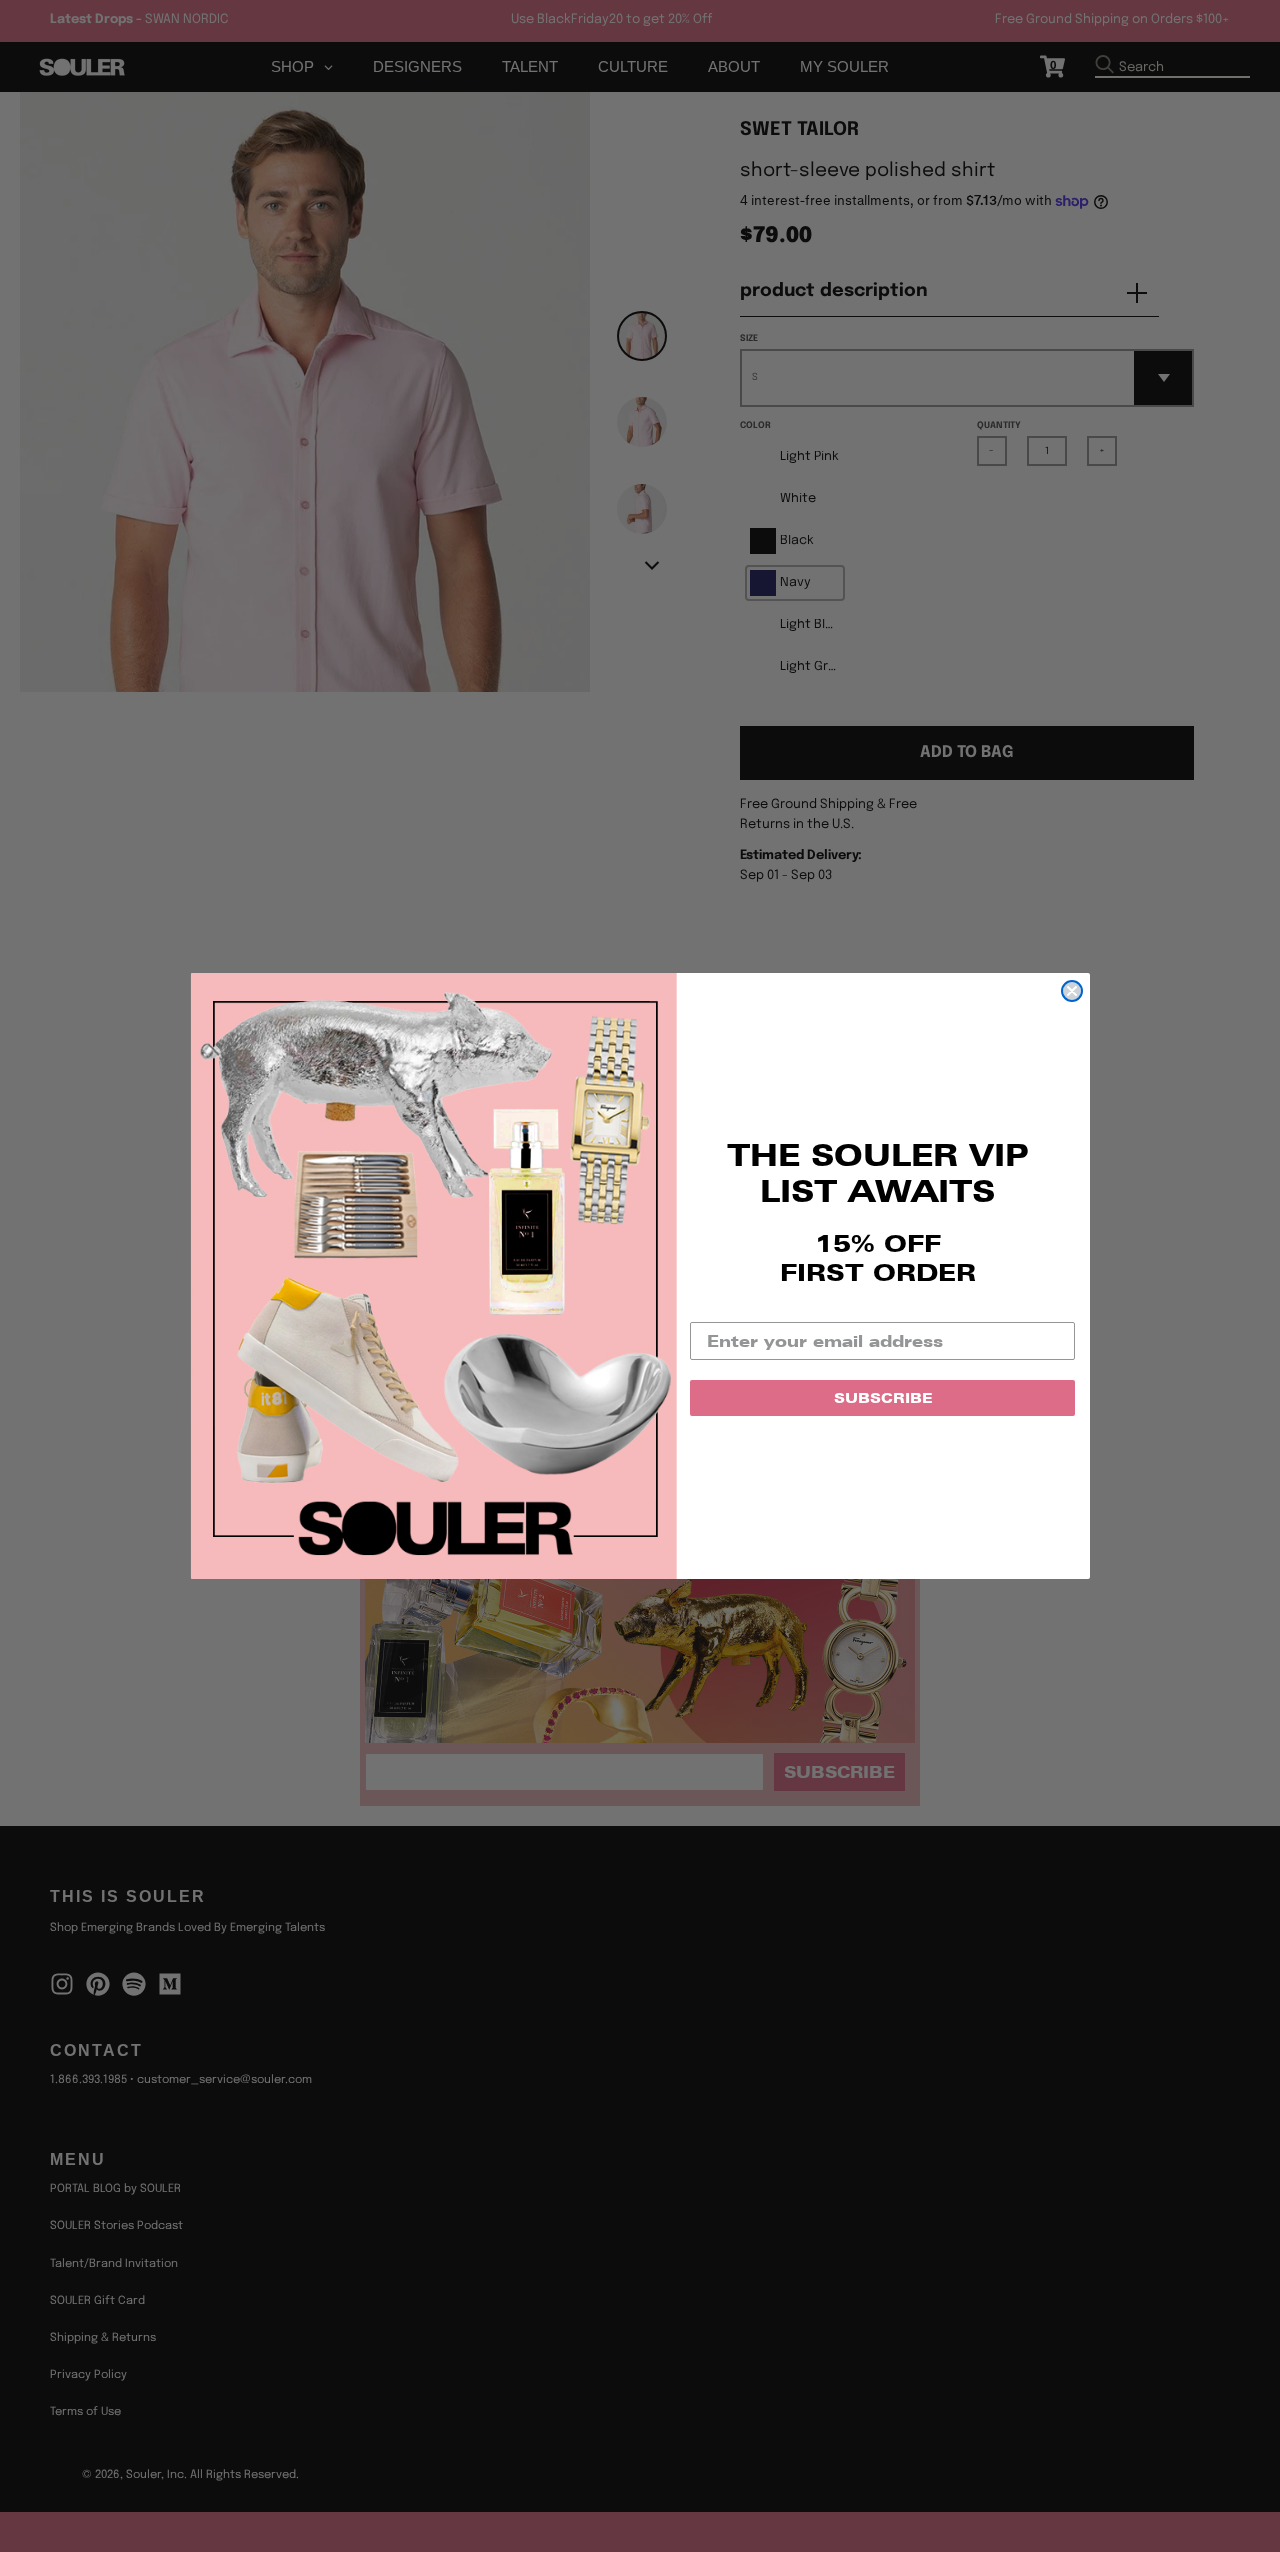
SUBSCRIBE (883, 1398)
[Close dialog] (1072, 991)
